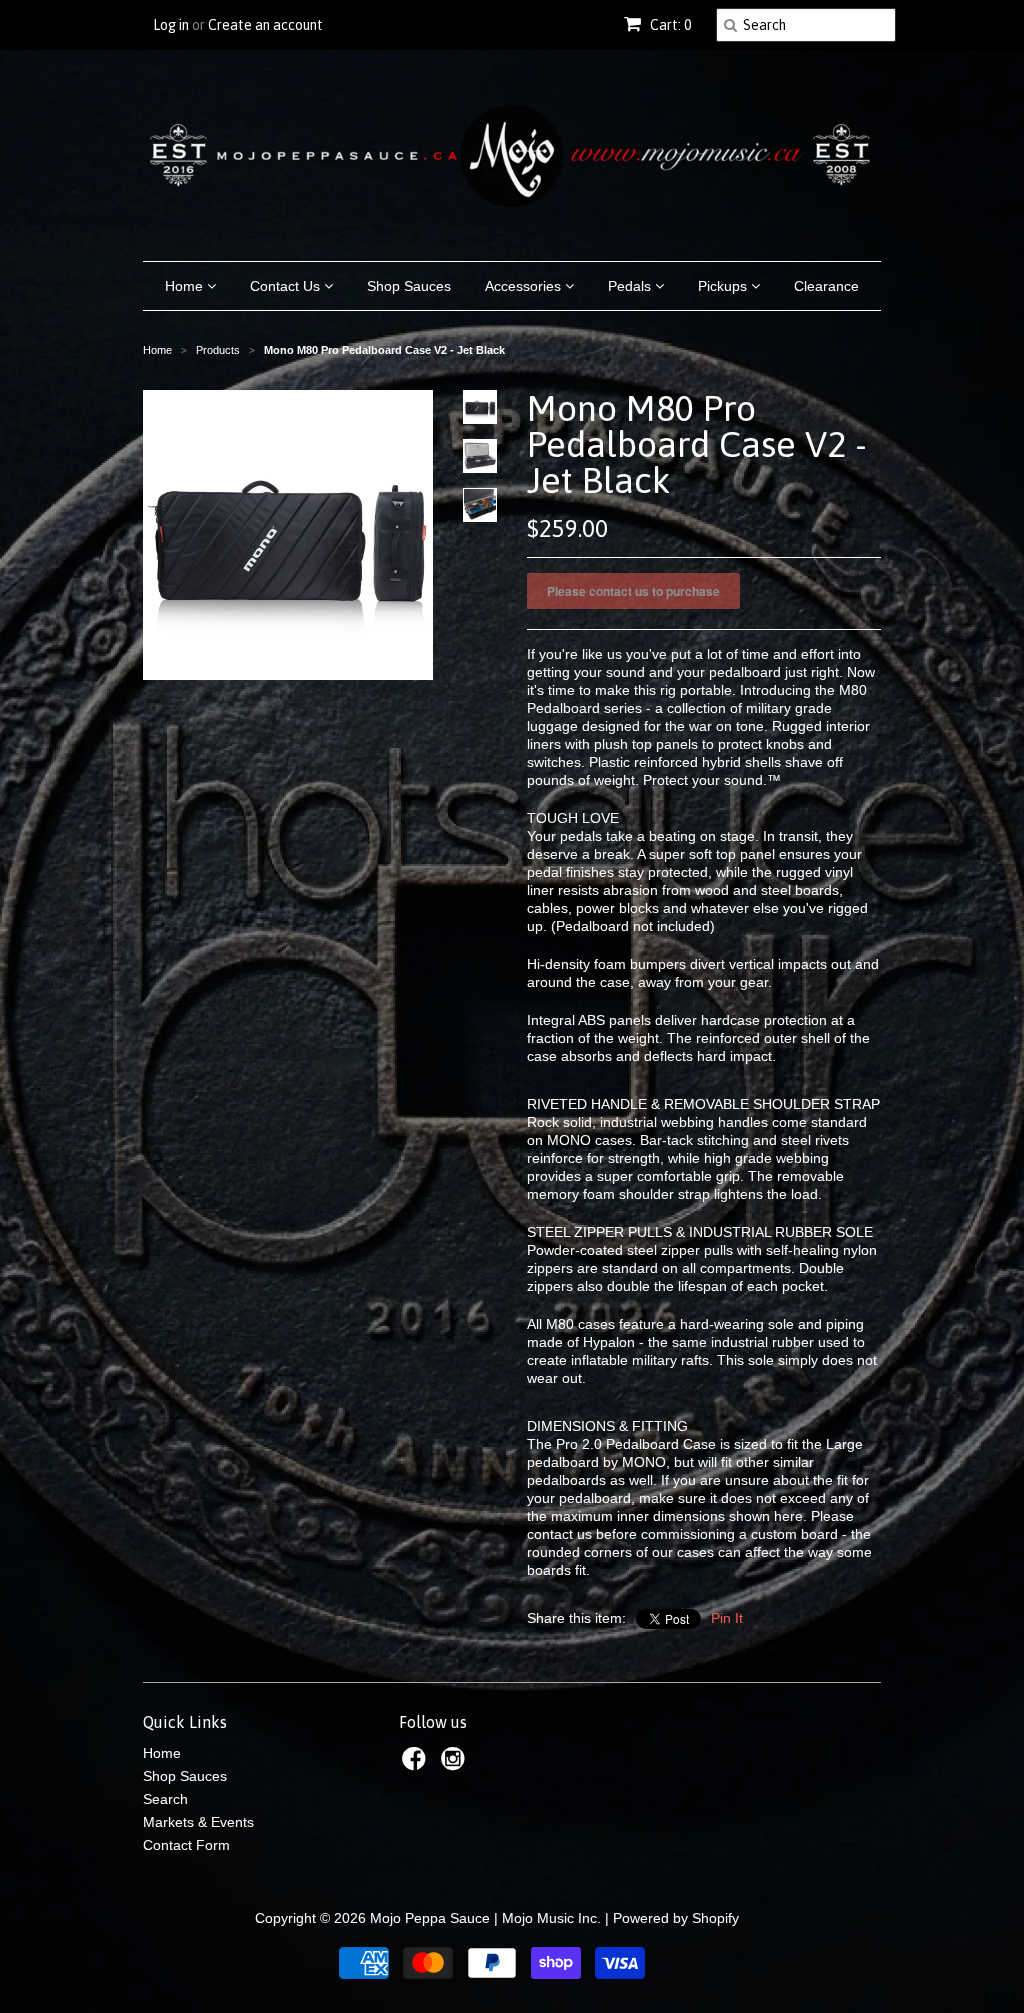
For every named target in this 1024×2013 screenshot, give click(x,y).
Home (186, 286)
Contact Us (287, 286)
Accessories (525, 286)
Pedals (631, 286)
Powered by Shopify (676, 1918)
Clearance (826, 286)
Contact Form (186, 1845)
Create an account (265, 25)
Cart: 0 (669, 25)
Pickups (724, 286)
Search (165, 1799)
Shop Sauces (409, 286)
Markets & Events (198, 1822)
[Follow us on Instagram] (456, 1764)
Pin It (727, 1618)
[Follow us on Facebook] (417, 1764)
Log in (171, 25)
